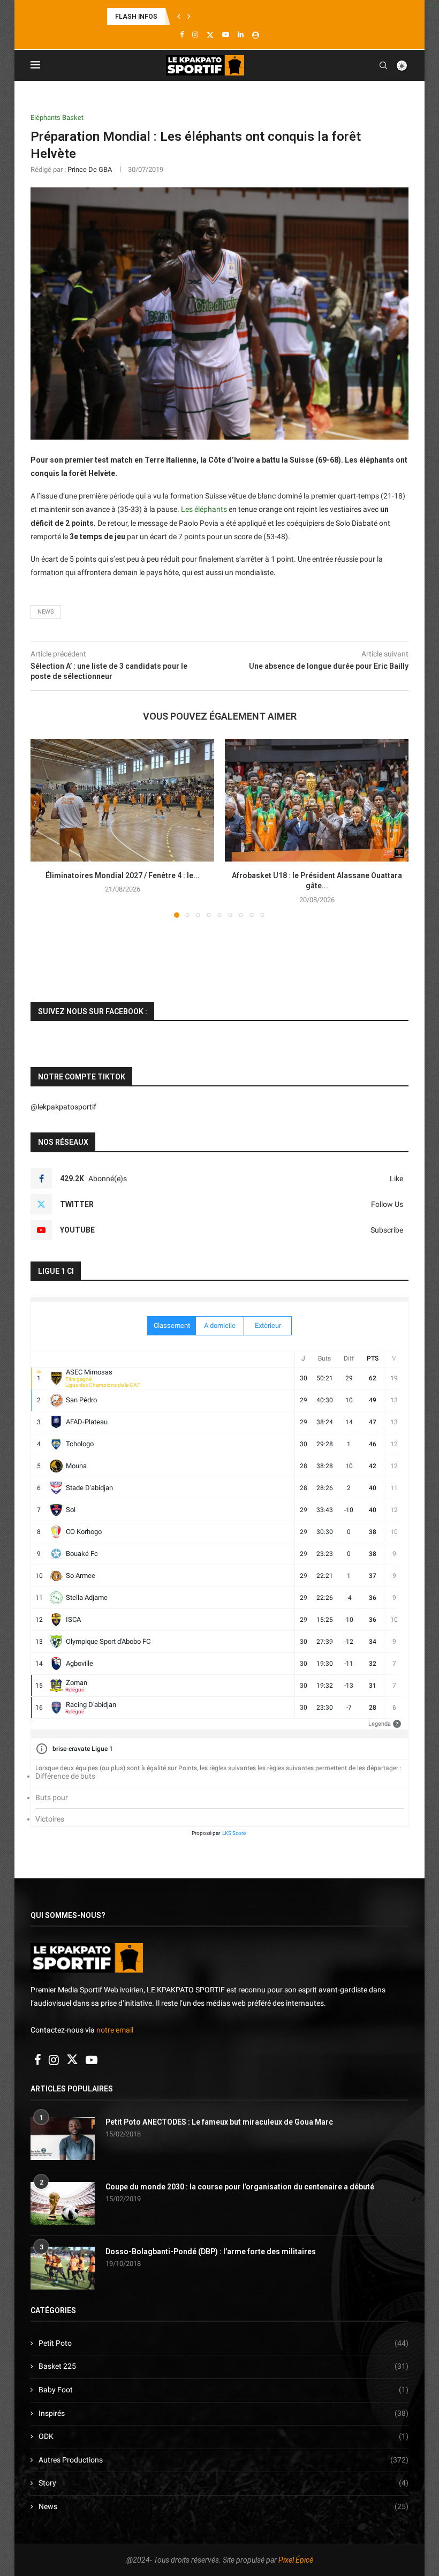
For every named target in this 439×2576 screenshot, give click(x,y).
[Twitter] (210, 35)
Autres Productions (224, 2460)
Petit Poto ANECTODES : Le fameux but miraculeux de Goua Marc (219, 2122)
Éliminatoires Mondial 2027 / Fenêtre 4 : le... (123, 875)
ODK (224, 2436)
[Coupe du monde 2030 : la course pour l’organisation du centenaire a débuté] (63, 2203)
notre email (115, 2030)
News (224, 2506)
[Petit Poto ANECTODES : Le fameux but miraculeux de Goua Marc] (63, 2139)
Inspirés (224, 2413)
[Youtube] (226, 35)
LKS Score (234, 1833)
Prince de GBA (90, 169)
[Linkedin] (241, 35)
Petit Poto (224, 2343)
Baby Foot (224, 2390)
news (46, 612)
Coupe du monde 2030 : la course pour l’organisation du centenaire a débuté (240, 2187)
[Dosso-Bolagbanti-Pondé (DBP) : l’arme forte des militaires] (63, 2268)
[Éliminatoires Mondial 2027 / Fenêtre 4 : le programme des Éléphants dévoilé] (122, 800)
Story (224, 2483)
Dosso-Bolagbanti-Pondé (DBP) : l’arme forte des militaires (211, 2252)
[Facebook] (182, 35)
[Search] (383, 65)
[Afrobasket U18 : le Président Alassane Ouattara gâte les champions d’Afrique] (317, 800)
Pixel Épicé (296, 2560)
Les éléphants (204, 509)
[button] (179, 17)
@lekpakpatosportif (63, 1107)
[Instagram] (195, 35)
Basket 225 (224, 2366)
